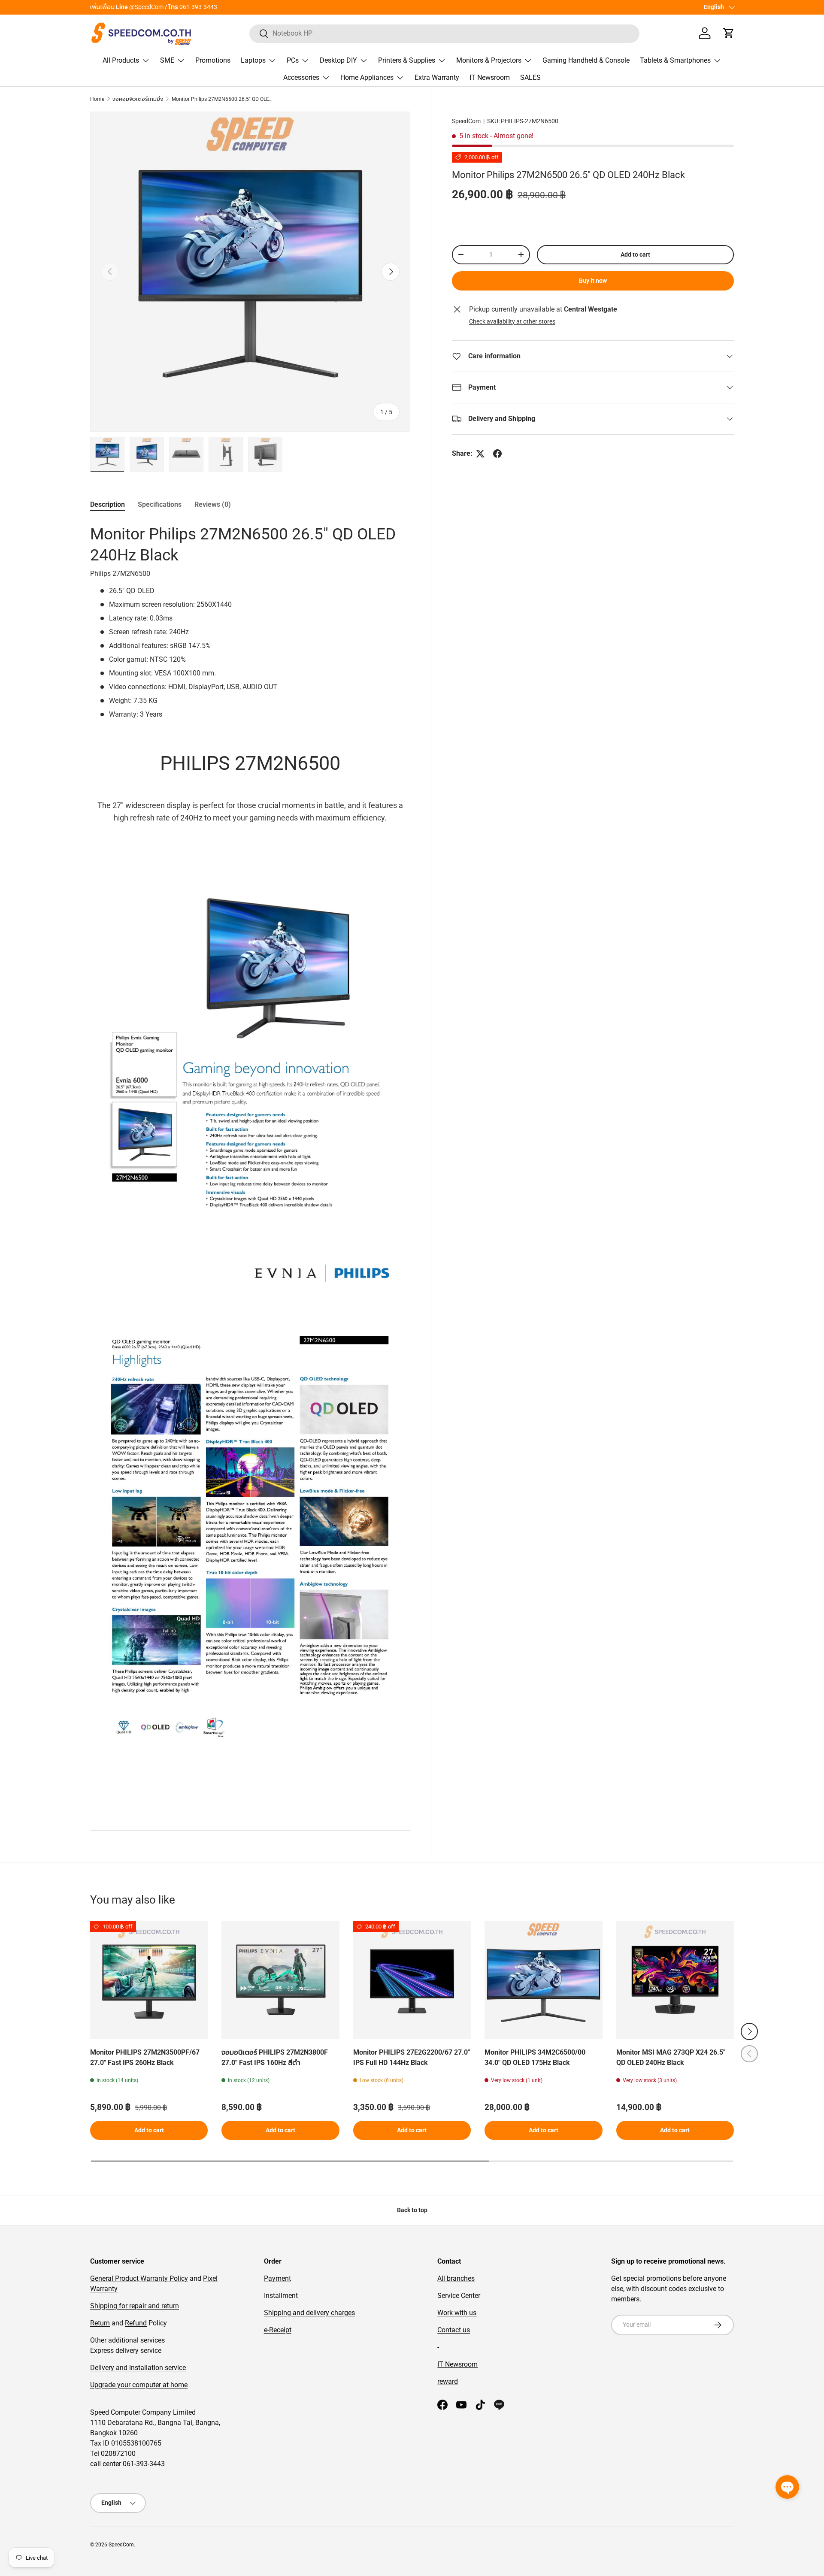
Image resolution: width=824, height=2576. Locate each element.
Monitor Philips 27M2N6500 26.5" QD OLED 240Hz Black (223, 99)
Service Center (459, 2296)
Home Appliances (367, 77)
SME (167, 60)
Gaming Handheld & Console (586, 60)
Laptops (253, 60)
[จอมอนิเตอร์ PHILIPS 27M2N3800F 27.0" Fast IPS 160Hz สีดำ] (280, 1980)
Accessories (301, 77)
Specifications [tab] (160, 504)
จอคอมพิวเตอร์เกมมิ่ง (138, 99)
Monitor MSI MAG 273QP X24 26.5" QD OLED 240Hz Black (671, 2057)
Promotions (213, 60)
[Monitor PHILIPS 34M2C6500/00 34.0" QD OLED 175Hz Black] (543, 1980)
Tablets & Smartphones (675, 60)
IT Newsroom (490, 77)
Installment (281, 2296)
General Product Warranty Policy (139, 2278)
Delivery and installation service (138, 2368)
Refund (136, 2323)
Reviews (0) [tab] (213, 504)
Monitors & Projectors (489, 60)
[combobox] (444, 33)
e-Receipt (278, 2330)
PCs (293, 60)
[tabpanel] (250, 1165)
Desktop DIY (338, 60)
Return (100, 2323)
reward (448, 2381)
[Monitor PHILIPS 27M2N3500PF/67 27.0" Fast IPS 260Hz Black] (149, 1980)
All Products (121, 60)
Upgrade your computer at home (139, 2385)
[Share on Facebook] (497, 454)
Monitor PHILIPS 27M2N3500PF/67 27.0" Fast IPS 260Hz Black (145, 2057)
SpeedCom (466, 121)
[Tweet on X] (480, 454)
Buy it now (593, 281)
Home (97, 99)
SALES (530, 77)
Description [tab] (108, 504)
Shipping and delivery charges (309, 2313)
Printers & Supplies (407, 60)
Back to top (412, 2210)
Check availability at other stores (512, 321)
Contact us (454, 2330)
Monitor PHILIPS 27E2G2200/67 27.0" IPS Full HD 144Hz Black (412, 2057)
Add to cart (635, 254)
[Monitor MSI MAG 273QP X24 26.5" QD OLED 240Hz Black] (675, 1980)
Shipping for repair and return (135, 2306)
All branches (456, 2278)
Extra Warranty (437, 77)
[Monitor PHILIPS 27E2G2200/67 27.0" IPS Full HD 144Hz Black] (412, 1980)
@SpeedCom (146, 7)
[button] (729, 33)
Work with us (457, 2313)
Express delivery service (126, 2350)
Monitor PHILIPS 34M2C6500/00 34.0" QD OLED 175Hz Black (535, 2057)
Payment (277, 2278)
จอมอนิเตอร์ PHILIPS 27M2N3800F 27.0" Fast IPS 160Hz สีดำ (275, 2057)
